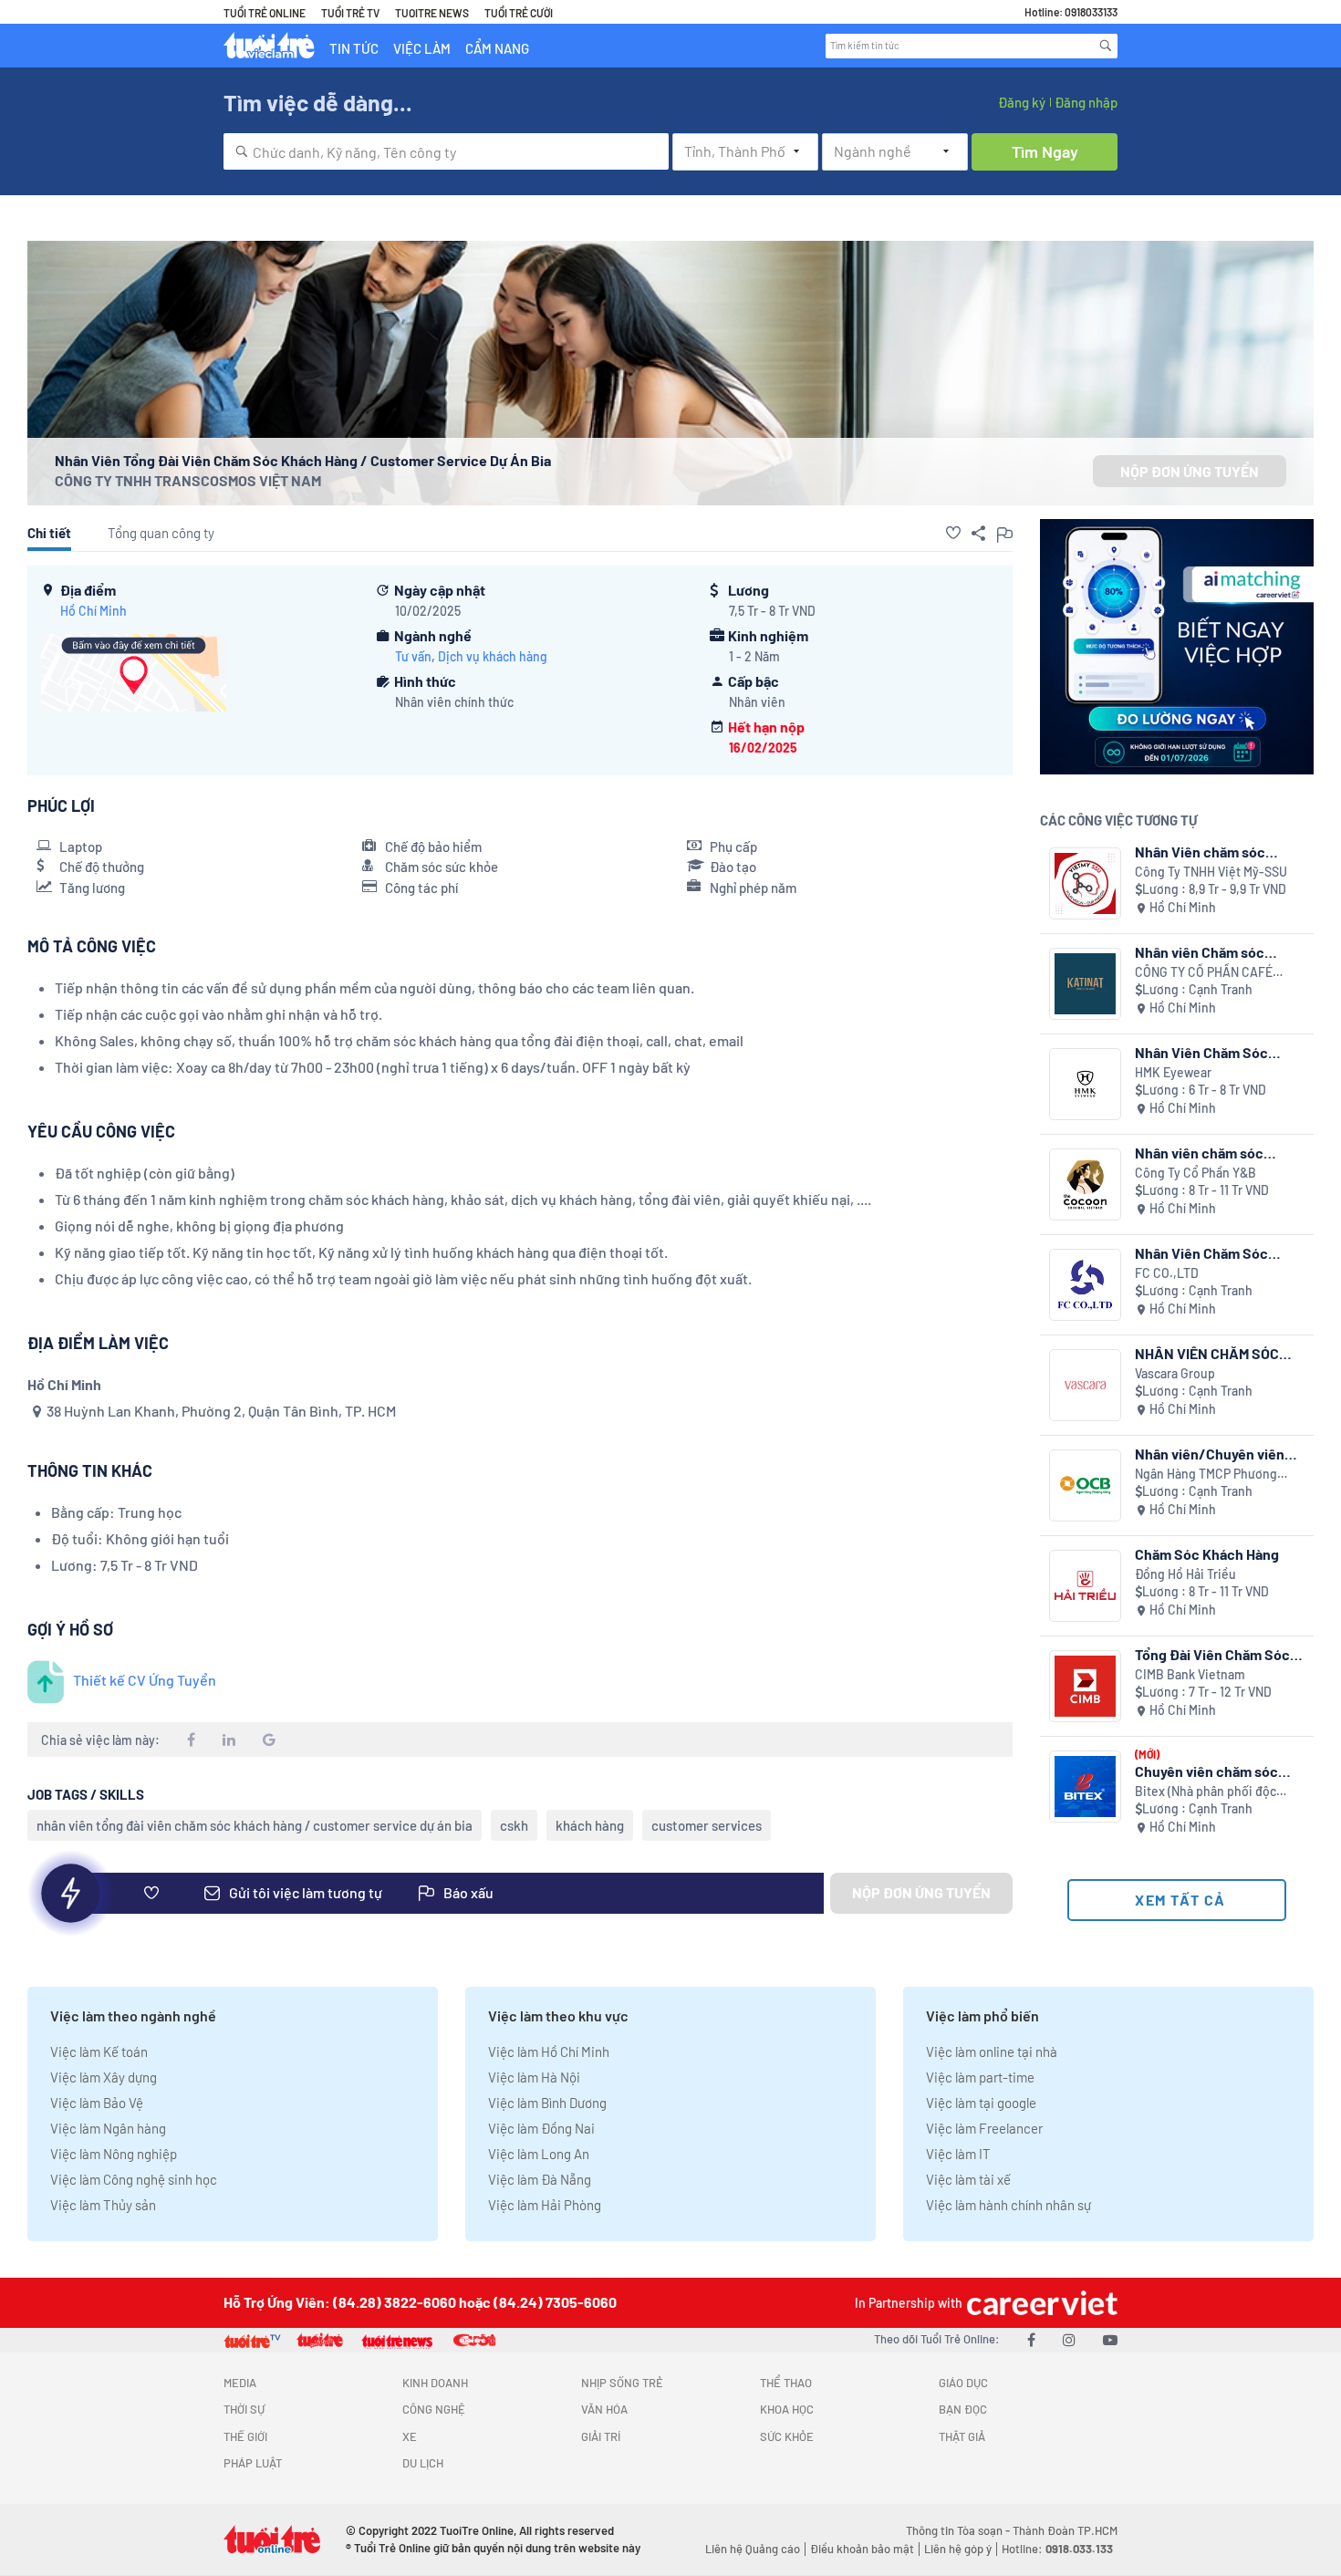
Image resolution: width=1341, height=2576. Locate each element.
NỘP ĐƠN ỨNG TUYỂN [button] (1190, 471)
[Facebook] (1031, 2339)
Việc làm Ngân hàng (108, 2128)
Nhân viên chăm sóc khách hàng (1199, 1153)
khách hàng (590, 1825)
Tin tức (354, 48)
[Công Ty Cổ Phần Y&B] (1085, 1184)
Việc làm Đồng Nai (541, 2128)
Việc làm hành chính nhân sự (1008, 2205)
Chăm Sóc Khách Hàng (1207, 1554)
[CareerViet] (1040, 2303)
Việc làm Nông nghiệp (114, 2154)
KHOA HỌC (787, 2409)
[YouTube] (1110, 2339)
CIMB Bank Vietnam (1190, 1674)
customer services (707, 1825)
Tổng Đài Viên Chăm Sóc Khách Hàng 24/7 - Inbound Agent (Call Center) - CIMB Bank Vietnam (1212, 1654)
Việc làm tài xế (968, 2179)
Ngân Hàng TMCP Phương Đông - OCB (1206, 1475)
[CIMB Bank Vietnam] (1085, 1686)
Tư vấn (413, 656)
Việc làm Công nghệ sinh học (134, 2179)
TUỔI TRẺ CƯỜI (519, 13)
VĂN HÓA (604, 2409)
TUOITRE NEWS (432, 13)
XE (410, 2436)
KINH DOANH (435, 2383)
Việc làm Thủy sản (103, 2205)
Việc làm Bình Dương (547, 2103)
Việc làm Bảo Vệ (97, 2103)
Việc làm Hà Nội (534, 2077)
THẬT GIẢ (962, 2436)
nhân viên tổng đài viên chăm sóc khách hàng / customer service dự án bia (255, 1825)
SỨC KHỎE (787, 2436)
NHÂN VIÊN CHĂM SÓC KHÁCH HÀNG (1207, 1353)
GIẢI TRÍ (601, 2436)
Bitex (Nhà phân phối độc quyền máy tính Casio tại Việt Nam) (1217, 1792)
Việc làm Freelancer (984, 2128)
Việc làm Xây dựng (104, 2077)
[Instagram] (1069, 2339)
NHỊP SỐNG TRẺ (622, 2383)
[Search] (1106, 46)
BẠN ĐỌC (963, 2409)
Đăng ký (1022, 102)
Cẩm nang (497, 48)
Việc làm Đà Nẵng (540, 2179)
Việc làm (422, 48)
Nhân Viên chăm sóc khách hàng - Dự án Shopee (1200, 852)
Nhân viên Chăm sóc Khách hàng (1200, 952)
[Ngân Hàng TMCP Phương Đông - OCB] (1085, 1485)
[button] (953, 533)
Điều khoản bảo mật (862, 2549)
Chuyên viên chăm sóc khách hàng (1206, 1771)
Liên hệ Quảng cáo (753, 2549)
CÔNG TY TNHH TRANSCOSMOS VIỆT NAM (188, 480)
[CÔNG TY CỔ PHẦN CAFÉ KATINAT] (1085, 984)
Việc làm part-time (980, 2077)
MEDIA (240, 2383)
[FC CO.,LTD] (1085, 1285)
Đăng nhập (1086, 102)
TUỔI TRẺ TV (350, 13)
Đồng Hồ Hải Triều (1185, 1574)
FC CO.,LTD (1167, 1273)
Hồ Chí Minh (94, 611)
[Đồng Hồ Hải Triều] (1085, 1586)
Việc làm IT (958, 2154)
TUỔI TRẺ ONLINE (265, 13)
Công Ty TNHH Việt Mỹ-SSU (1211, 872)
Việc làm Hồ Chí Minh (549, 2051)
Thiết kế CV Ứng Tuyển (145, 1680)
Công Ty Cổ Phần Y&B (1195, 1173)
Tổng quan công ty (161, 533)
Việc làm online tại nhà (992, 2051)
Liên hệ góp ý (958, 2549)
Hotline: (1057, 2549)
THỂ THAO (786, 2383)
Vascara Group (1175, 1373)
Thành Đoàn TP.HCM (1065, 2530)
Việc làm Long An (539, 2154)
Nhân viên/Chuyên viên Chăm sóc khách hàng (1210, 1454)
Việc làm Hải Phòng (545, 2205)
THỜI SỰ (244, 2409)
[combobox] (446, 151)
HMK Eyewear (1173, 1072)
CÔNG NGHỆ (434, 2409)
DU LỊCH (423, 2463)
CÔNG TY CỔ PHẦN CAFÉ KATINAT (1204, 973)
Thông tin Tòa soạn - (959, 2530)
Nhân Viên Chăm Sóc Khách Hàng (1201, 1052)
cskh (514, 1825)
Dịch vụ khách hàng (493, 656)
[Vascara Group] (1085, 1385)
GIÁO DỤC (963, 2383)
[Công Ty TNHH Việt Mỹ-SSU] (1085, 883)
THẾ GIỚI (245, 2436)
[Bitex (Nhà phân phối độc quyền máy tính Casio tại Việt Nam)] (1085, 1787)
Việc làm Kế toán (99, 2051)
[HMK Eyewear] (1085, 1084)
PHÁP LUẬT (253, 2463)
